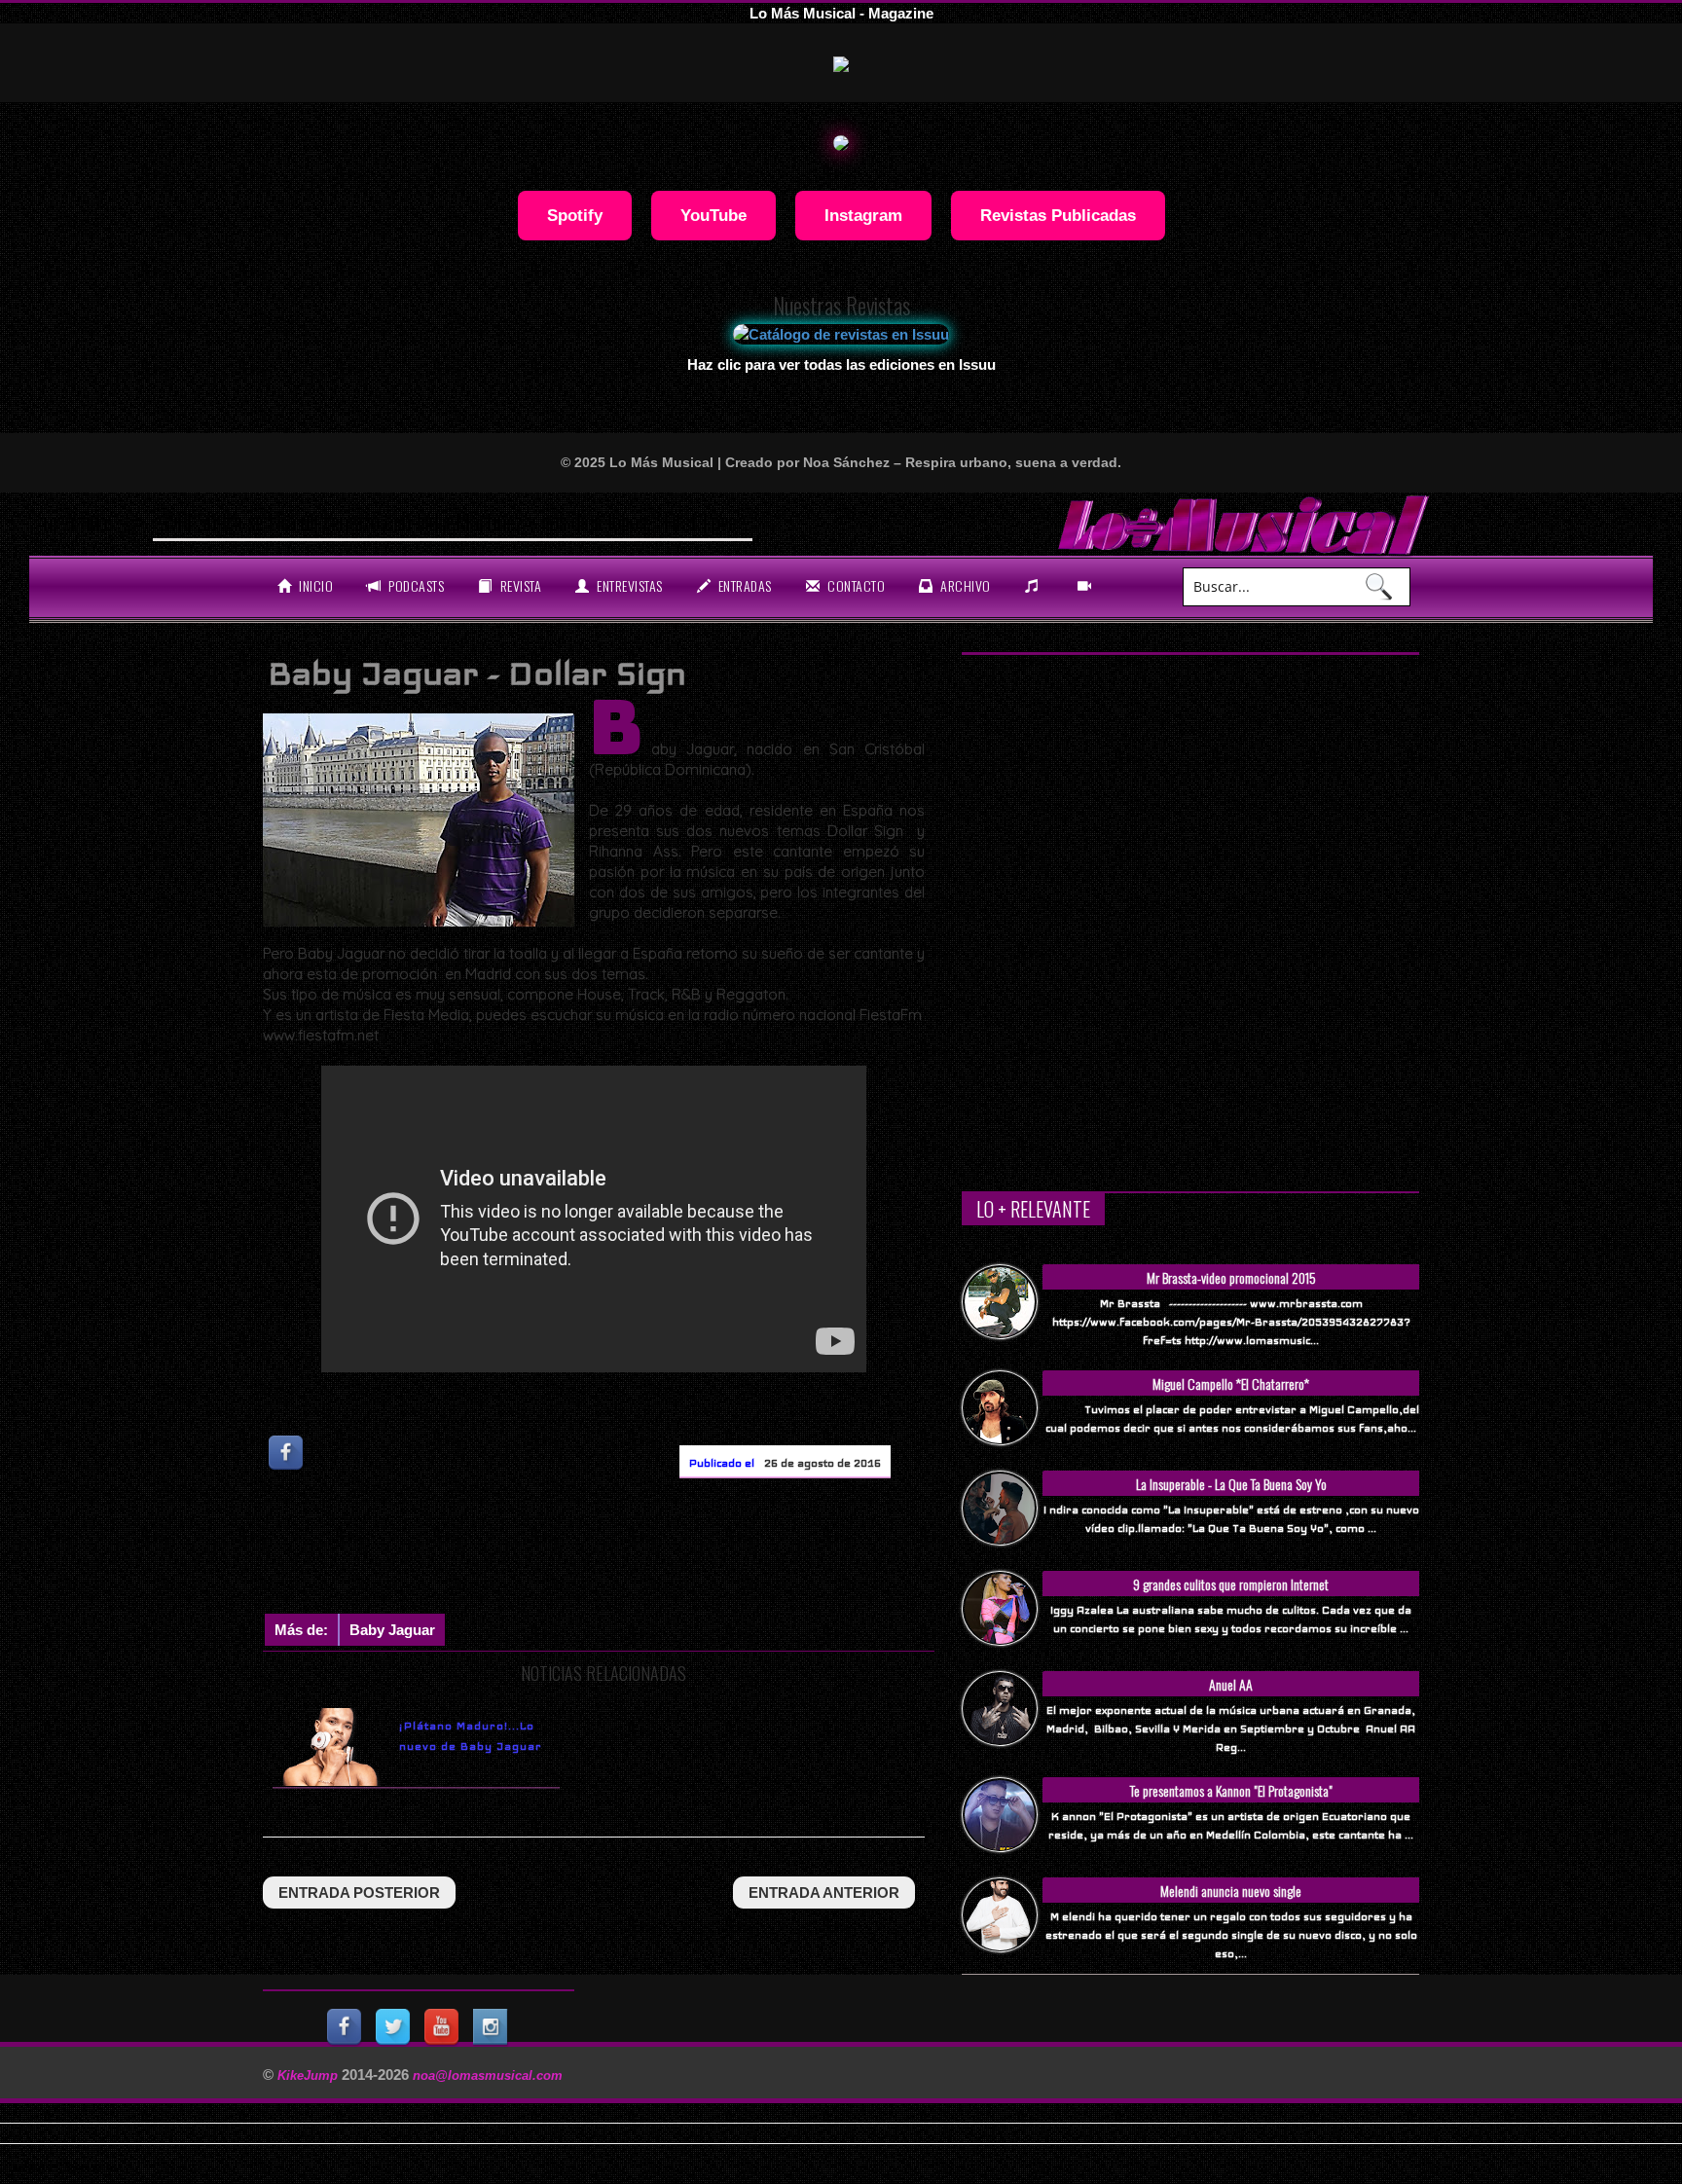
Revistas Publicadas (1058, 215)
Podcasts (415, 585)
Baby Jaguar (392, 1630)
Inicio (315, 585)
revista (519, 585)
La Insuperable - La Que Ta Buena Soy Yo (1231, 1484)
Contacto (855, 585)
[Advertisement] (617, 1550)
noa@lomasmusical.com (488, 2075)
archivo (964, 585)
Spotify (575, 215)
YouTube (713, 215)
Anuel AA (1231, 1684)
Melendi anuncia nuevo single (1231, 1891)
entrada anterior (824, 1893)
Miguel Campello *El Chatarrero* (1231, 1383)
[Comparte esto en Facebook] (287, 1453)
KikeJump (310, 2075)
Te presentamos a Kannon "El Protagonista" (1231, 1790)
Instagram (863, 215)
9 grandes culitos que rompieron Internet (1231, 1584)
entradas (743, 585)
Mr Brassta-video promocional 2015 (1231, 1277)
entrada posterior (359, 1893)
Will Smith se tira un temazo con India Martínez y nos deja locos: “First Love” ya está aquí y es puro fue (552, 522)
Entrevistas (628, 585)
